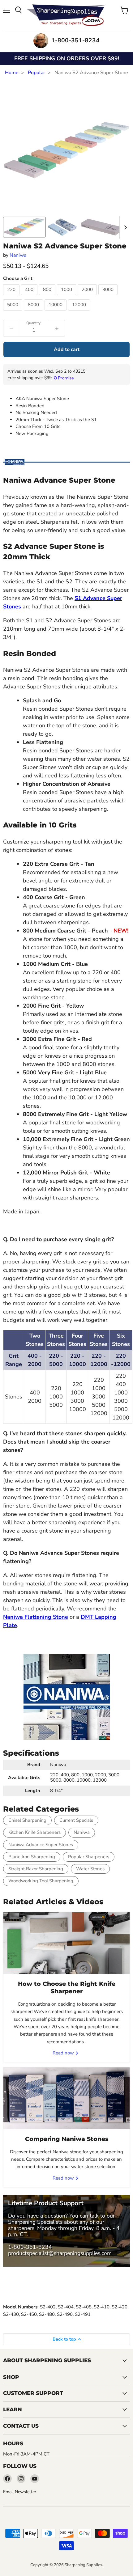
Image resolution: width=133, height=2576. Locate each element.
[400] (30, 297)
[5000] (13, 312)
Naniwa (18, 255)
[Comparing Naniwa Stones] (66, 2098)
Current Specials (76, 1820)
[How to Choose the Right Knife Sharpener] (66, 1943)
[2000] (88, 297)
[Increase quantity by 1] (57, 328)
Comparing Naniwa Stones (67, 2139)
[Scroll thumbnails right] (124, 227)
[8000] (34, 312)
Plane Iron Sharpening (32, 1857)
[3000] (109, 297)
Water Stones (90, 1869)
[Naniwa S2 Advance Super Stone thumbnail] (24, 227)
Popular (36, 73)
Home (12, 73)
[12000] (80, 312)
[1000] (67, 297)
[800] (48, 297)
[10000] (56, 312)
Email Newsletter (20, 2492)
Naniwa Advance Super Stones (41, 1845)
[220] (12, 297)
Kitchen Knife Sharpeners (34, 1832)
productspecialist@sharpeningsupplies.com (60, 2253)
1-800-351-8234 (30, 2247)
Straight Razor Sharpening (36, 1869)
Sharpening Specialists (35, 2222)
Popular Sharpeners (89, 1857)
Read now (64, 2053)
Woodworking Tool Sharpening (41, 1881)
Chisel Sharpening (27, 1820)
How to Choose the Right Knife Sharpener (67, 1988)
